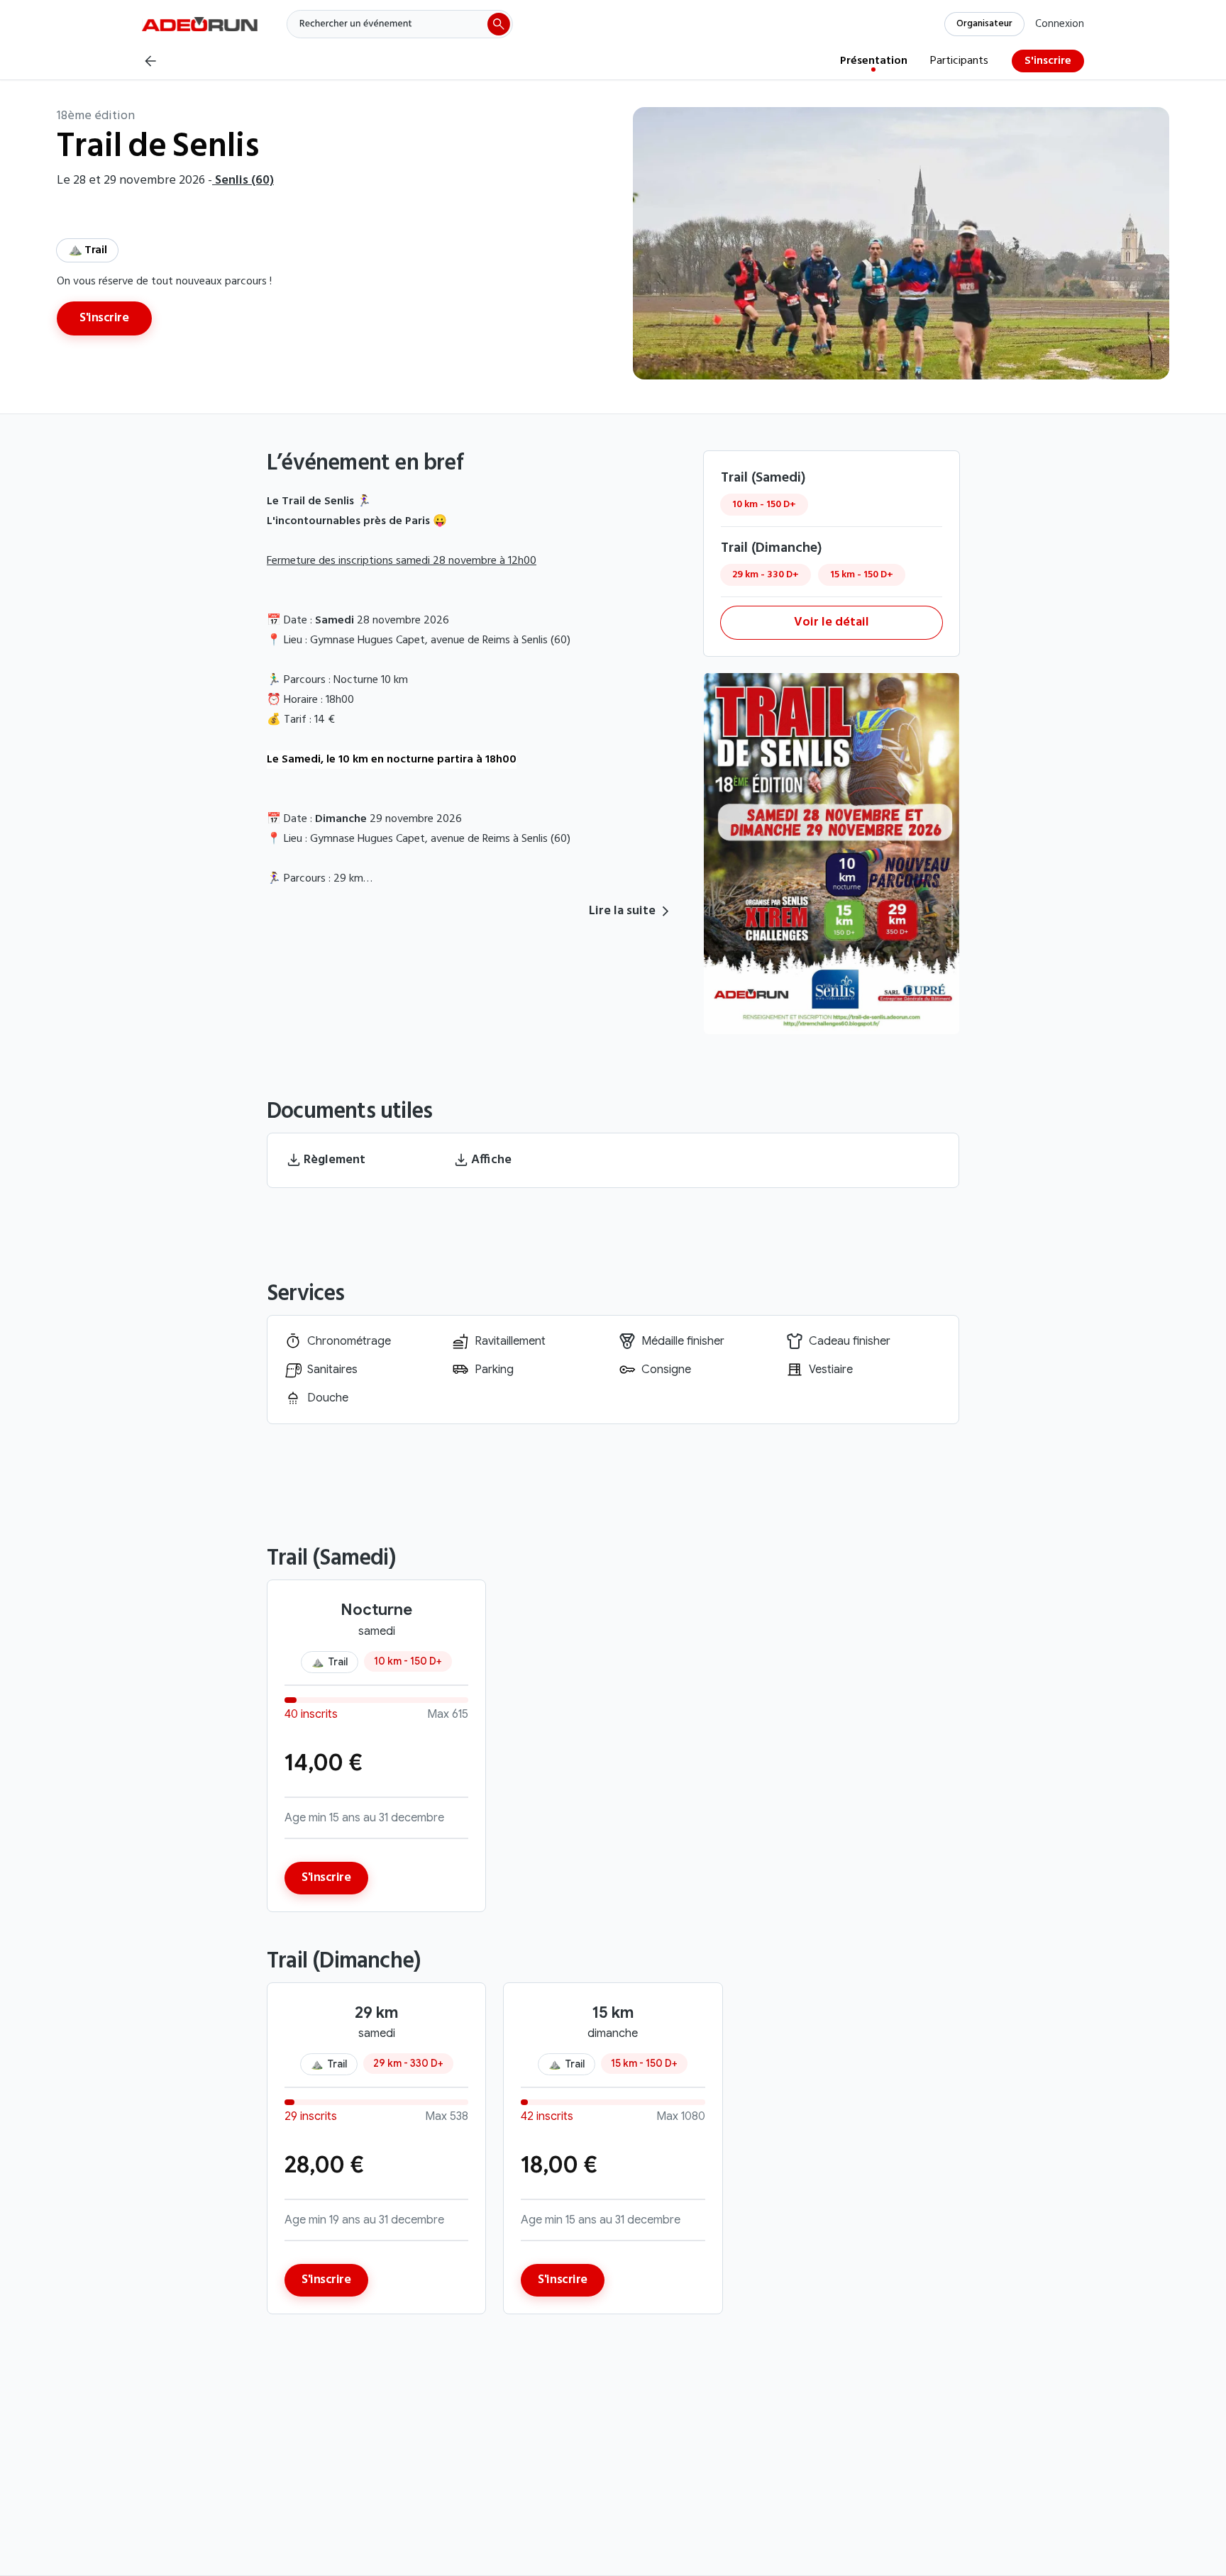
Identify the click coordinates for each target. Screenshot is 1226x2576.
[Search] (399, 24)
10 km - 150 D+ (764, 505)
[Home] (200, 21)
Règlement (335, 1160)
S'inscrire (1048, 61)
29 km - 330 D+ (766, 575)
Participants (959, 61)
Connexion (1060, 24)
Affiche (491, 1160)
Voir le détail (832, 622)
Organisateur (984, 24)
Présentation (874, 61)
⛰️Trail (87, 250)
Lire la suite (622, 911)
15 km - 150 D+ (862, 575)
